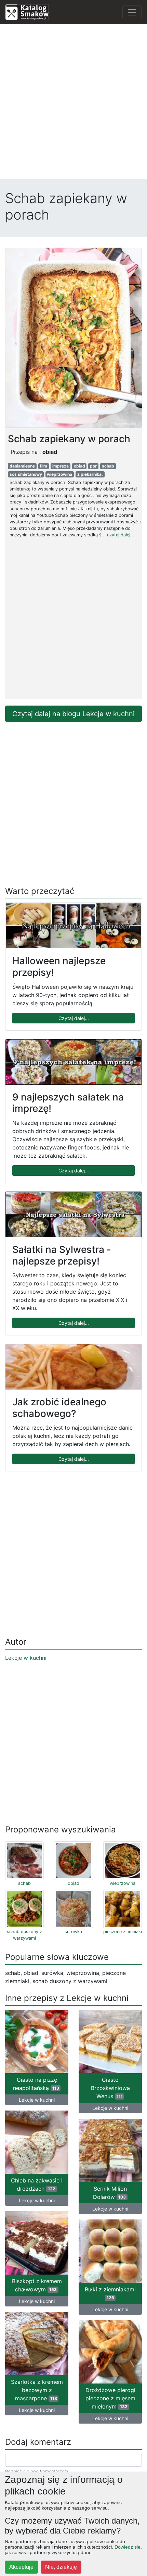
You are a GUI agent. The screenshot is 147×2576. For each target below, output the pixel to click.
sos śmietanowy (26, 474)
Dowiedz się (128, 2547)
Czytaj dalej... (74, 1018)
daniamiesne (22, 466)
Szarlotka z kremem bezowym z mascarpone (37, 2390)
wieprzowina (59, 474)
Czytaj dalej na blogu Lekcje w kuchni (73, 714)
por (93, 466)
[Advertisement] (73, 103)
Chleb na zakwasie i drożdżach (37, 2185)
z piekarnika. (90, 474)
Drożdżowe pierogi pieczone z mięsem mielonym (110, 2398)
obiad (79, 466)
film (43, 466)
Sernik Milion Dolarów (110, 2193)
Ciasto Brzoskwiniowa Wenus (110, 2088)
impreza (61, 466)
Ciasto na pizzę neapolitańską (36, 2084)
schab (108, 466)
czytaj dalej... (121, 535)
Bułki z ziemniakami (110, 2293)
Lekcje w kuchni (26, 1658)
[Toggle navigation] (132, 12)
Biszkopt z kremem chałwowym (37, 2285)
